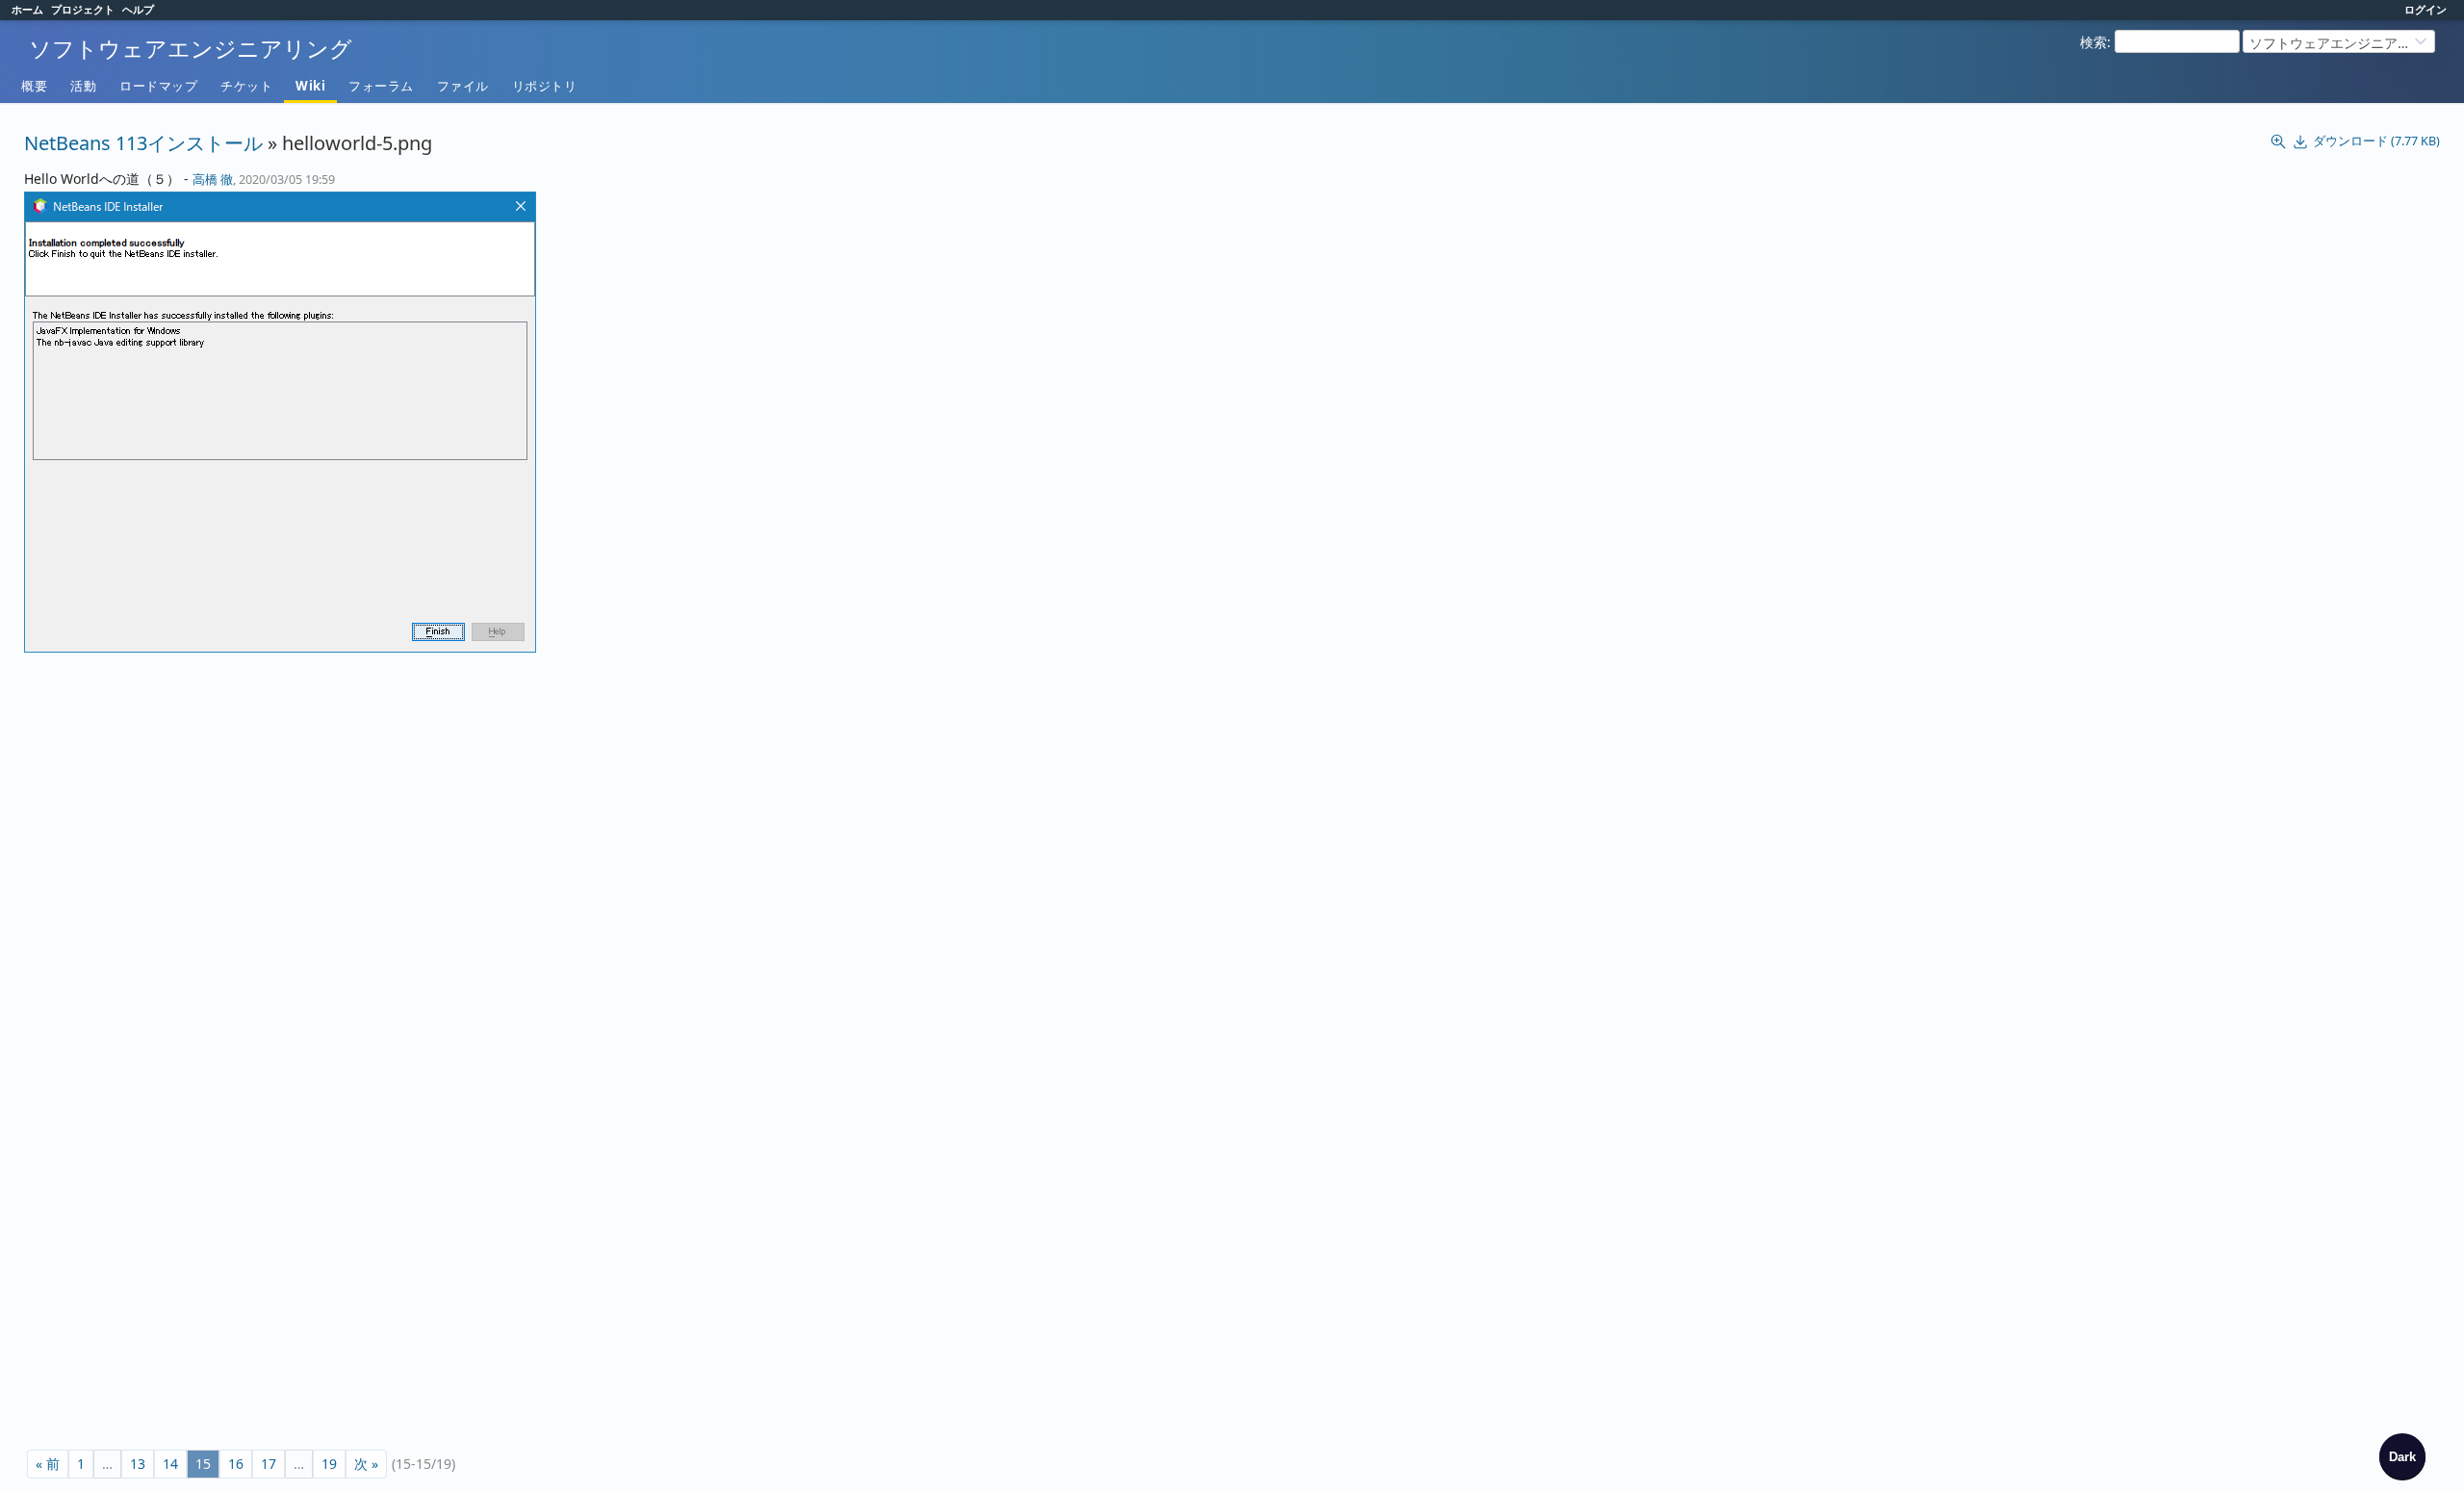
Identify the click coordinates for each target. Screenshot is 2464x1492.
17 (269, 1464)
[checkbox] (2402, 1456)
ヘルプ (138, 9)
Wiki (310, 86)
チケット (246, 86)
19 (329, 1464)
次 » (366, 1464)
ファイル (463, 86)
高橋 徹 (213, 180)
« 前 (48, 1464)
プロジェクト (83, 9)
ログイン (2425, 9)
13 (138, 1464)
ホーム (27, 9)
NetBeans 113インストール (143, 143)
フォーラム (381, 86)
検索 (2093, 42)
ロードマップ (158, 86)
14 (170, 1464)
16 (236, 1464)
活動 (83, 86)
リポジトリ (545, 86)
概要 (34, 86)
